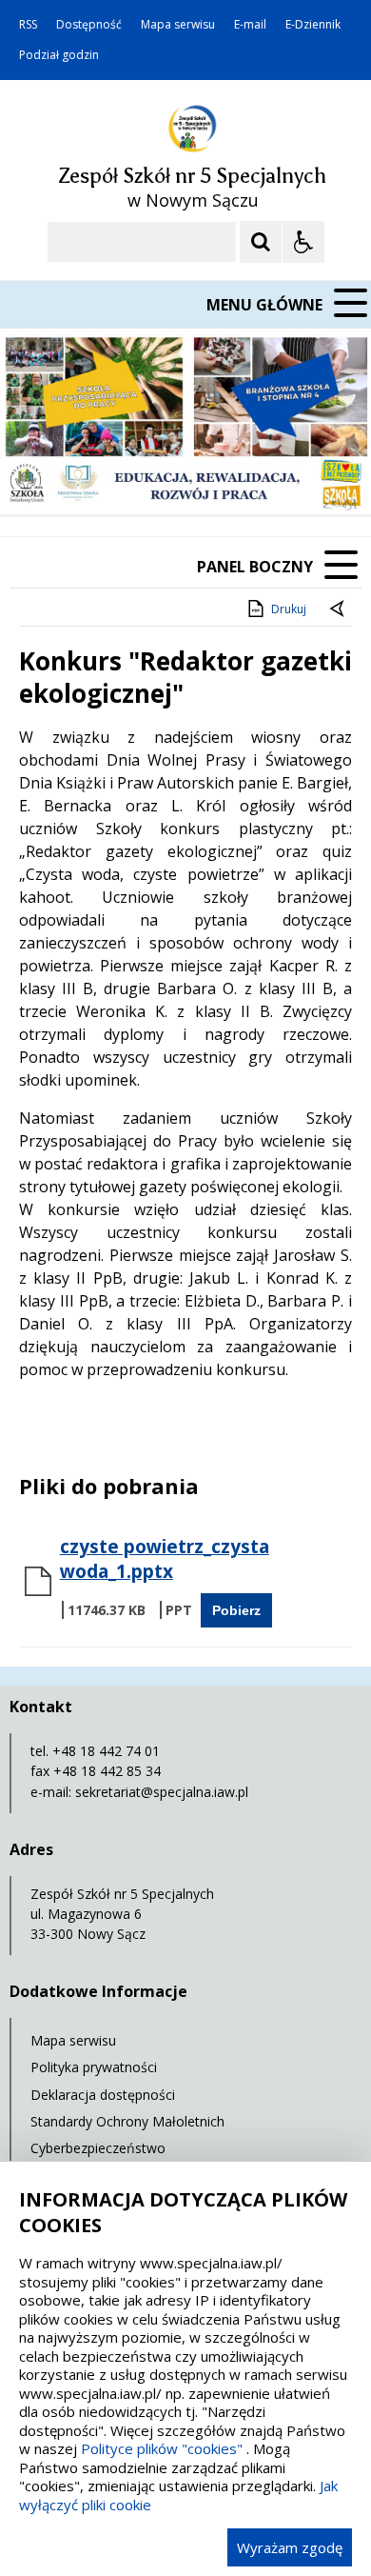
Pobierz (236, 1610)
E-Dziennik (313, 25)
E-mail (250, 25)
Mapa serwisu (178, 25)
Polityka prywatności (94, 2067)
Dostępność (89, 25)
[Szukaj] (261, 242)
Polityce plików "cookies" (162, 2448)
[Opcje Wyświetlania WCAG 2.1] (303, 242)
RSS (28, 25)
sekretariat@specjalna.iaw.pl (162, 1792)
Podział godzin (59, 55)
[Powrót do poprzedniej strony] (339, 609)
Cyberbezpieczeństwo (98, 2148)
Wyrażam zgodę (290, 2547)
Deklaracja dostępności (103, 2095)
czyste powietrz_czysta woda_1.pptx (165, 1559)
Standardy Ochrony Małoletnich (127, 2121)
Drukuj (289, 609)
